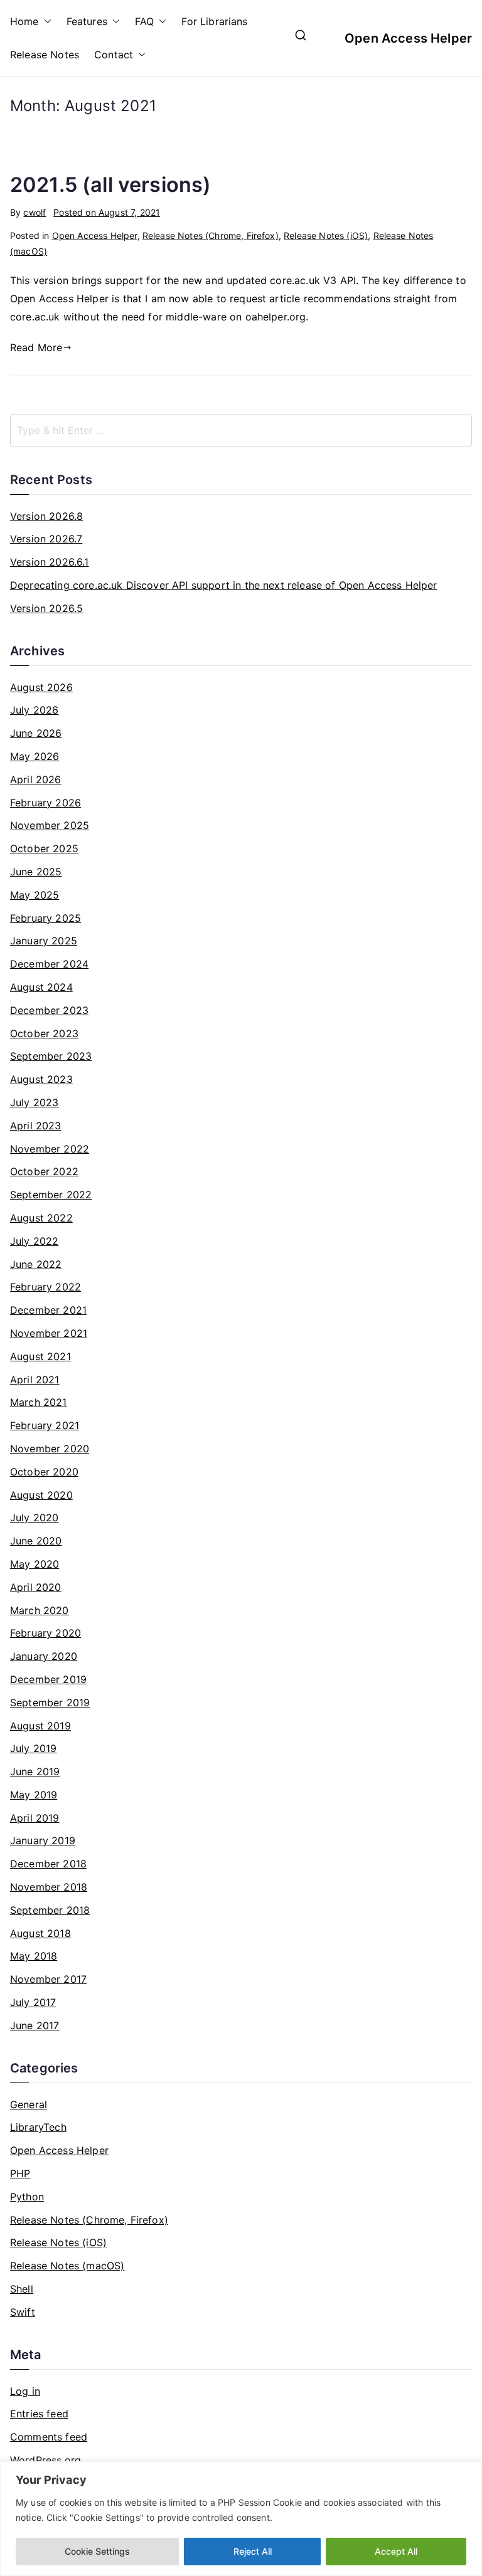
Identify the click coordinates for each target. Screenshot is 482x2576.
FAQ (144, 21)
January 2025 (44, 941)
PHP (20, 2173)
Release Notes (45, 55)
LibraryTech (38, 2127)
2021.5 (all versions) (110, 185)
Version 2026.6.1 (50, 562)
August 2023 (41, 1079)
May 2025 (35, 895)
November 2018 (49, 1887)
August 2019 (40, 1726)
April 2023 (36, 1126)
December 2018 (48, 1864)
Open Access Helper (408, 38)
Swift (23, 2312)
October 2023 (44, 1033)
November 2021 (49, 1333)
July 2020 (34, 1518)
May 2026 (35, 756)
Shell (22, 2289)
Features (87, 21)
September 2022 (51, 1195)
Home (24, 21)
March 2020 (40, 1610)
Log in (25, 2391)
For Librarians (214, 21)
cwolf (35, 212)
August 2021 (40, 1356)
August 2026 (41, 687)
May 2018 (34, 1956)
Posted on (107, 212)
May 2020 (35, 1564)
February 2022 (46, 1287)
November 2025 (50, 825)
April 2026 (36, 779)
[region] (241, 2519)
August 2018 (40, 1933)
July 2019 (33, 1748)
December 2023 (49, 1010)
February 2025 (46, 918)
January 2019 (43, 1840)
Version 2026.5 (46, 608)
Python (27, 2197)
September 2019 (50, 1702)
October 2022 (44, 1171)
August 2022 (41, 1218)
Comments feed (49, 2437)
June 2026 (36, 733)
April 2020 (36, 1587)
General (29, 2104)
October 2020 (44, 1472)
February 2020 (46, 1633)
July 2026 (34, 710)
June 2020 (36, 1541)
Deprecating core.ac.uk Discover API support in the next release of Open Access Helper (224, 585)
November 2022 (50, 1149)
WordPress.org (46, 2460)
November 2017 (48, 1979)
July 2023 (34, 1102)
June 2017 (35, 2025)
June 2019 (35, 1771)
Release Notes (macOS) (67, 2266)
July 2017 (33, 2002)
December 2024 (49, 964)
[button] (45, 22)
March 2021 (39, 1402)
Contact (114, 55)
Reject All (253, 2551)
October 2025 (44, 848)
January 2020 (44, 1656)
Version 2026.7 (46, 539)
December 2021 (48, 1310)
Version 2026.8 (46, 516)
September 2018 (50, 1910)
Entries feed (39, 2414)
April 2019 (35, 1818)
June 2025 (36, 872)
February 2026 (46, 803)
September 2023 (51, 1056)
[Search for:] (241, 430)
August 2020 (41, 1495)
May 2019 (34, 1795)
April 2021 (35, 1380)
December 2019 (48, 1679)
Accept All (396, 2551)
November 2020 (50, 1449)
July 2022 (34, 1241)
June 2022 (36, 1264)
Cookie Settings (97, 2551)
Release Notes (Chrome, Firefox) (211, 235)
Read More (36, 347)
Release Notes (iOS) (326, 235)
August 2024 (41, 987)
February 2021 (45, 1425)
